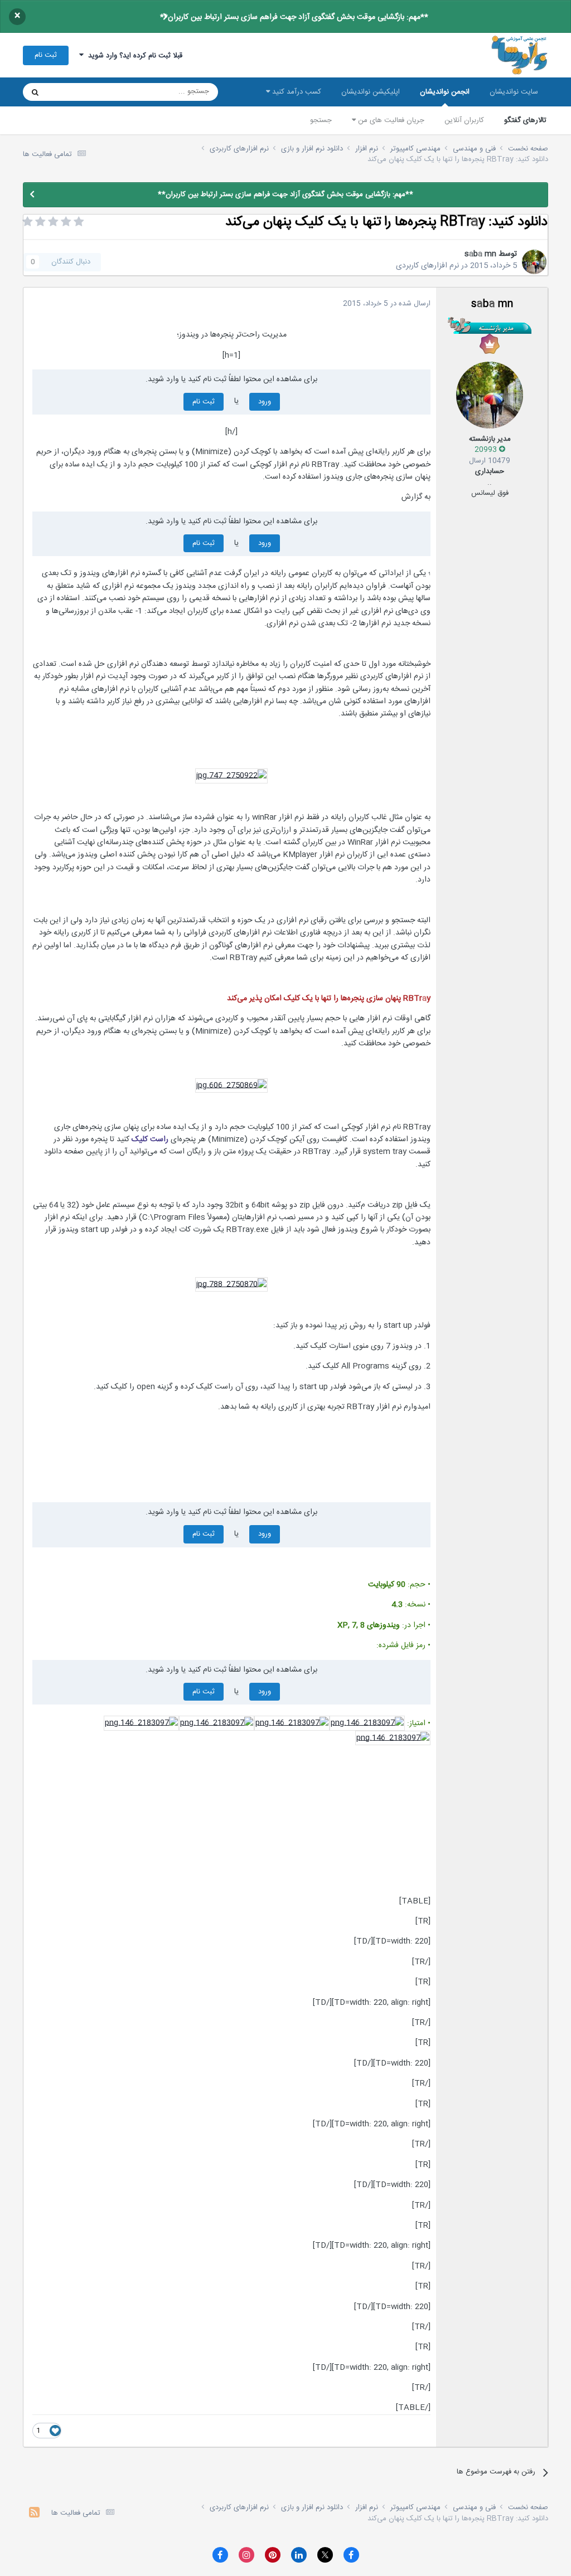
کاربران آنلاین (464, 120)
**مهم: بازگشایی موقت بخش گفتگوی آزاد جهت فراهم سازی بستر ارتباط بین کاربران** (294, 17)
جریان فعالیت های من (390, 120)
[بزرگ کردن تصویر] (231, 776)
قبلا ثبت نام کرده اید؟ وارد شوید (133, 56)
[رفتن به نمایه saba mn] (534, 262)
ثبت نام (46, 55)
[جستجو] (35, 92)
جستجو (321, 120)
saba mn (480, 254)
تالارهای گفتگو (525, 120)
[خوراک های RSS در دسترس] (34, 2514)
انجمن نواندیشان (445, 92)
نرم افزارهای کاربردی (427, 266)
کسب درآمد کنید (296, 92)
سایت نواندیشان (514, 92)
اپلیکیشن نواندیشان (371, 92)
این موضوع (78, 92)
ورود (265, 402)
